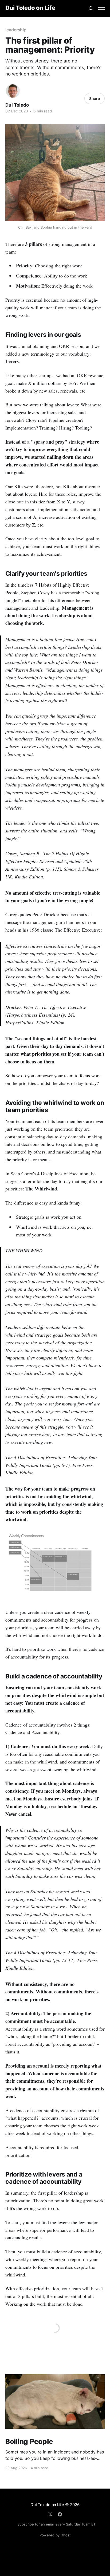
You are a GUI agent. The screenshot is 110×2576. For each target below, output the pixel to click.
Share (95, 98)
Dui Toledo (17, 105)
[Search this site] (91, 9)
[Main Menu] (101, 9)
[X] (50, 2514)
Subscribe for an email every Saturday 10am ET (56, 2524)
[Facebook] (60, 2514)
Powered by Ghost (55, 2535)
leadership (16, 30)
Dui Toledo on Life (30, 8)
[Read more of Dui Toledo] (13, 91)
